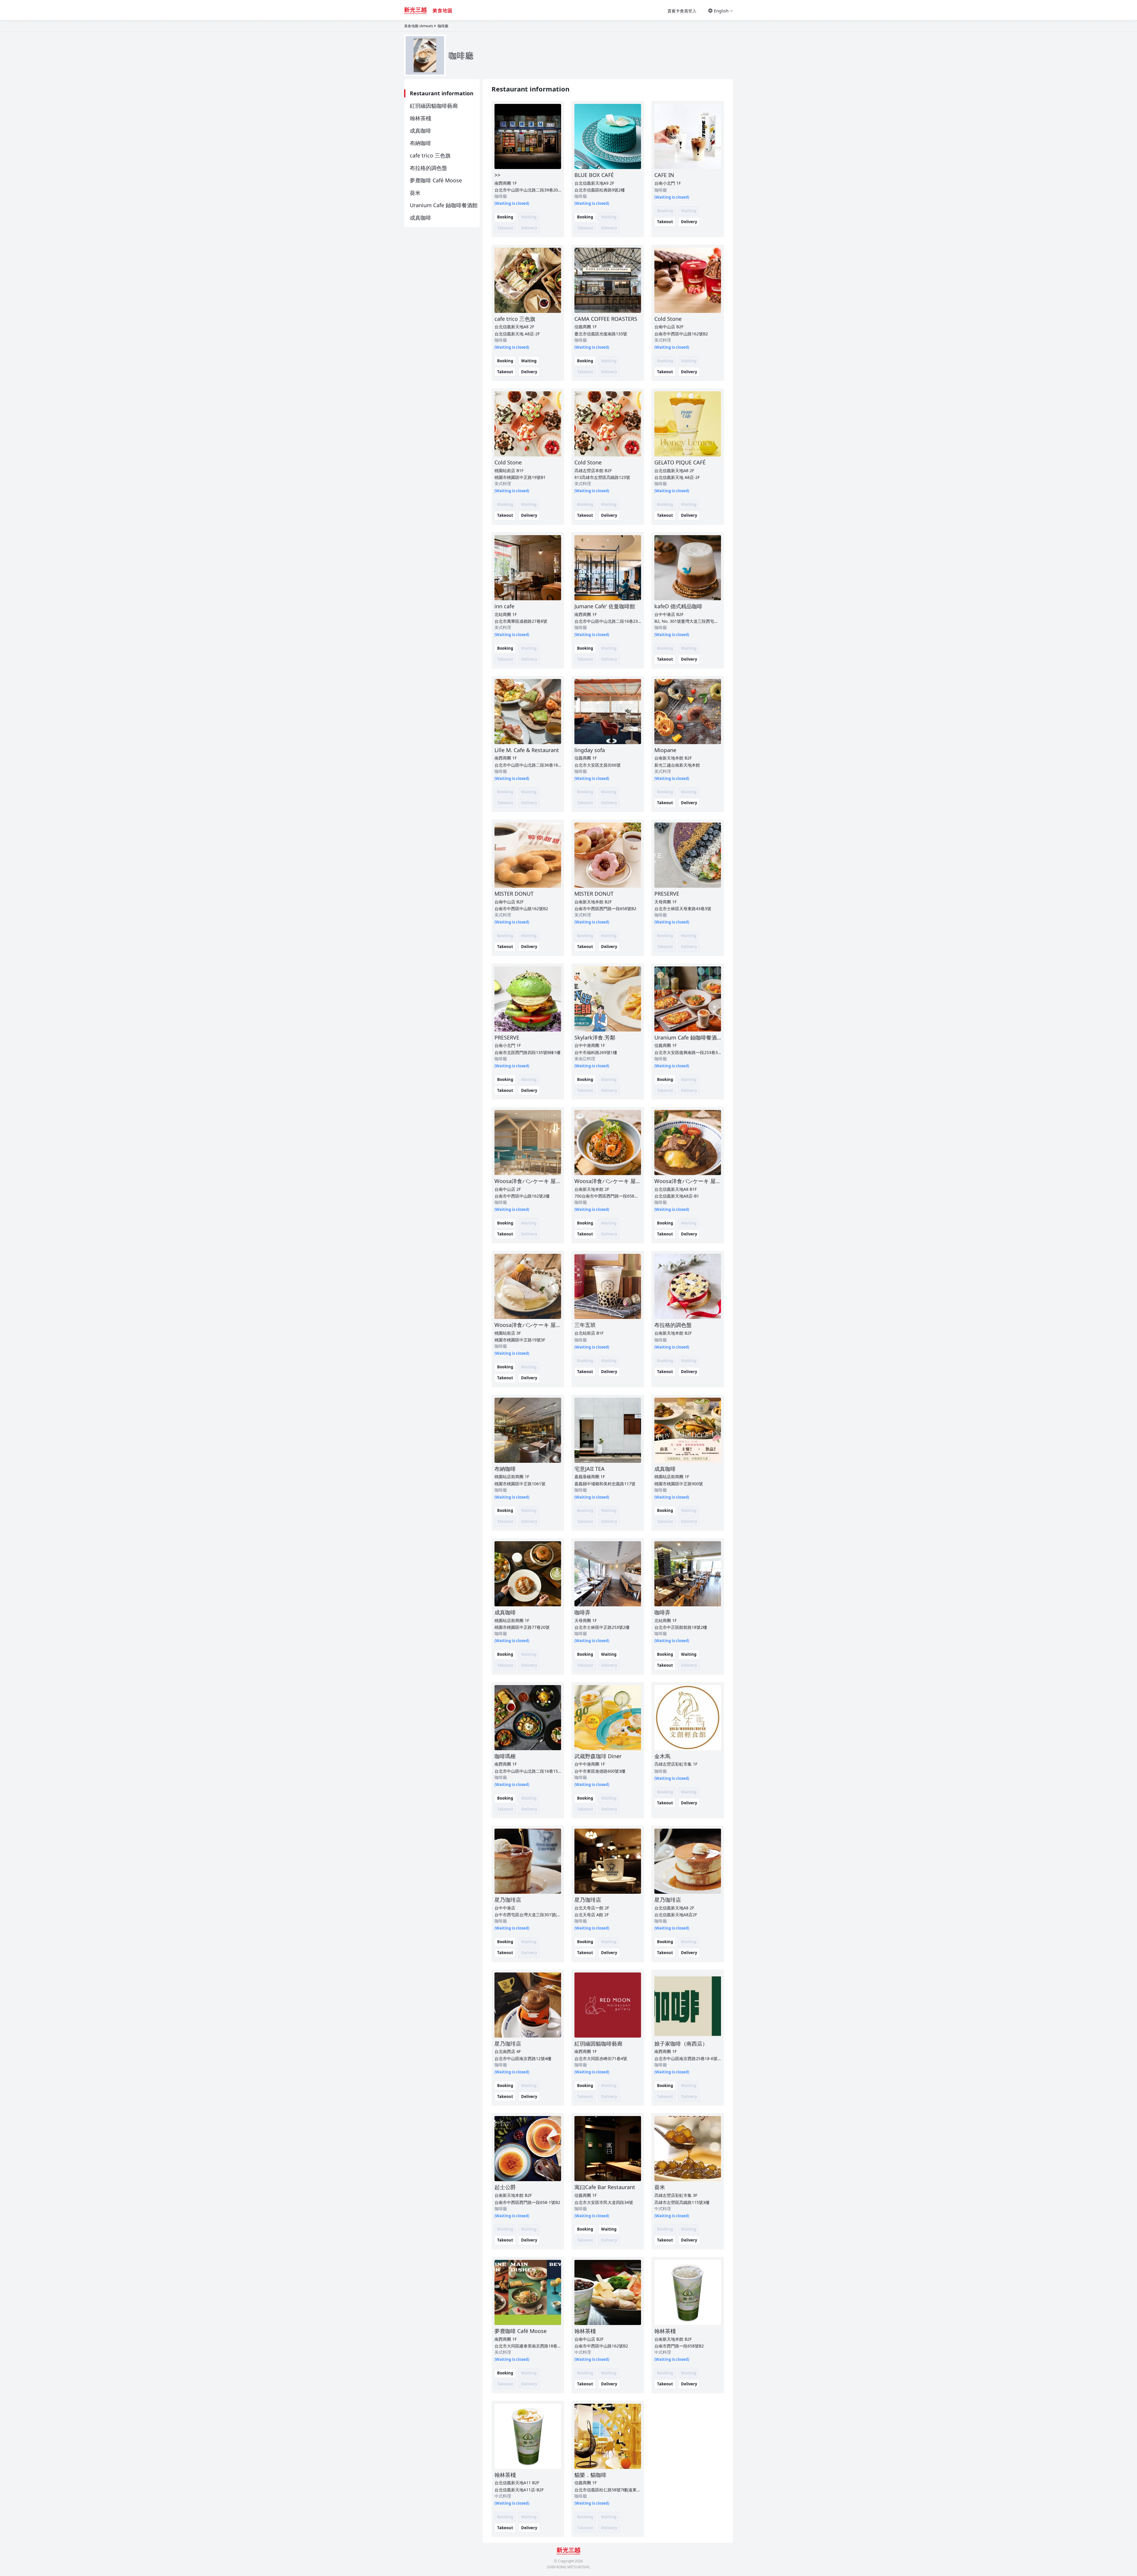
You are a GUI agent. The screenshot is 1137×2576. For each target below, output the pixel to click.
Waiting (529, 361)
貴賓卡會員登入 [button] (682, 11)
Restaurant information (442, 93)
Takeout (665, 222)
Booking (505, 217)
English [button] (721, 11)
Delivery (689, 222)
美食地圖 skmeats (419, 26)
